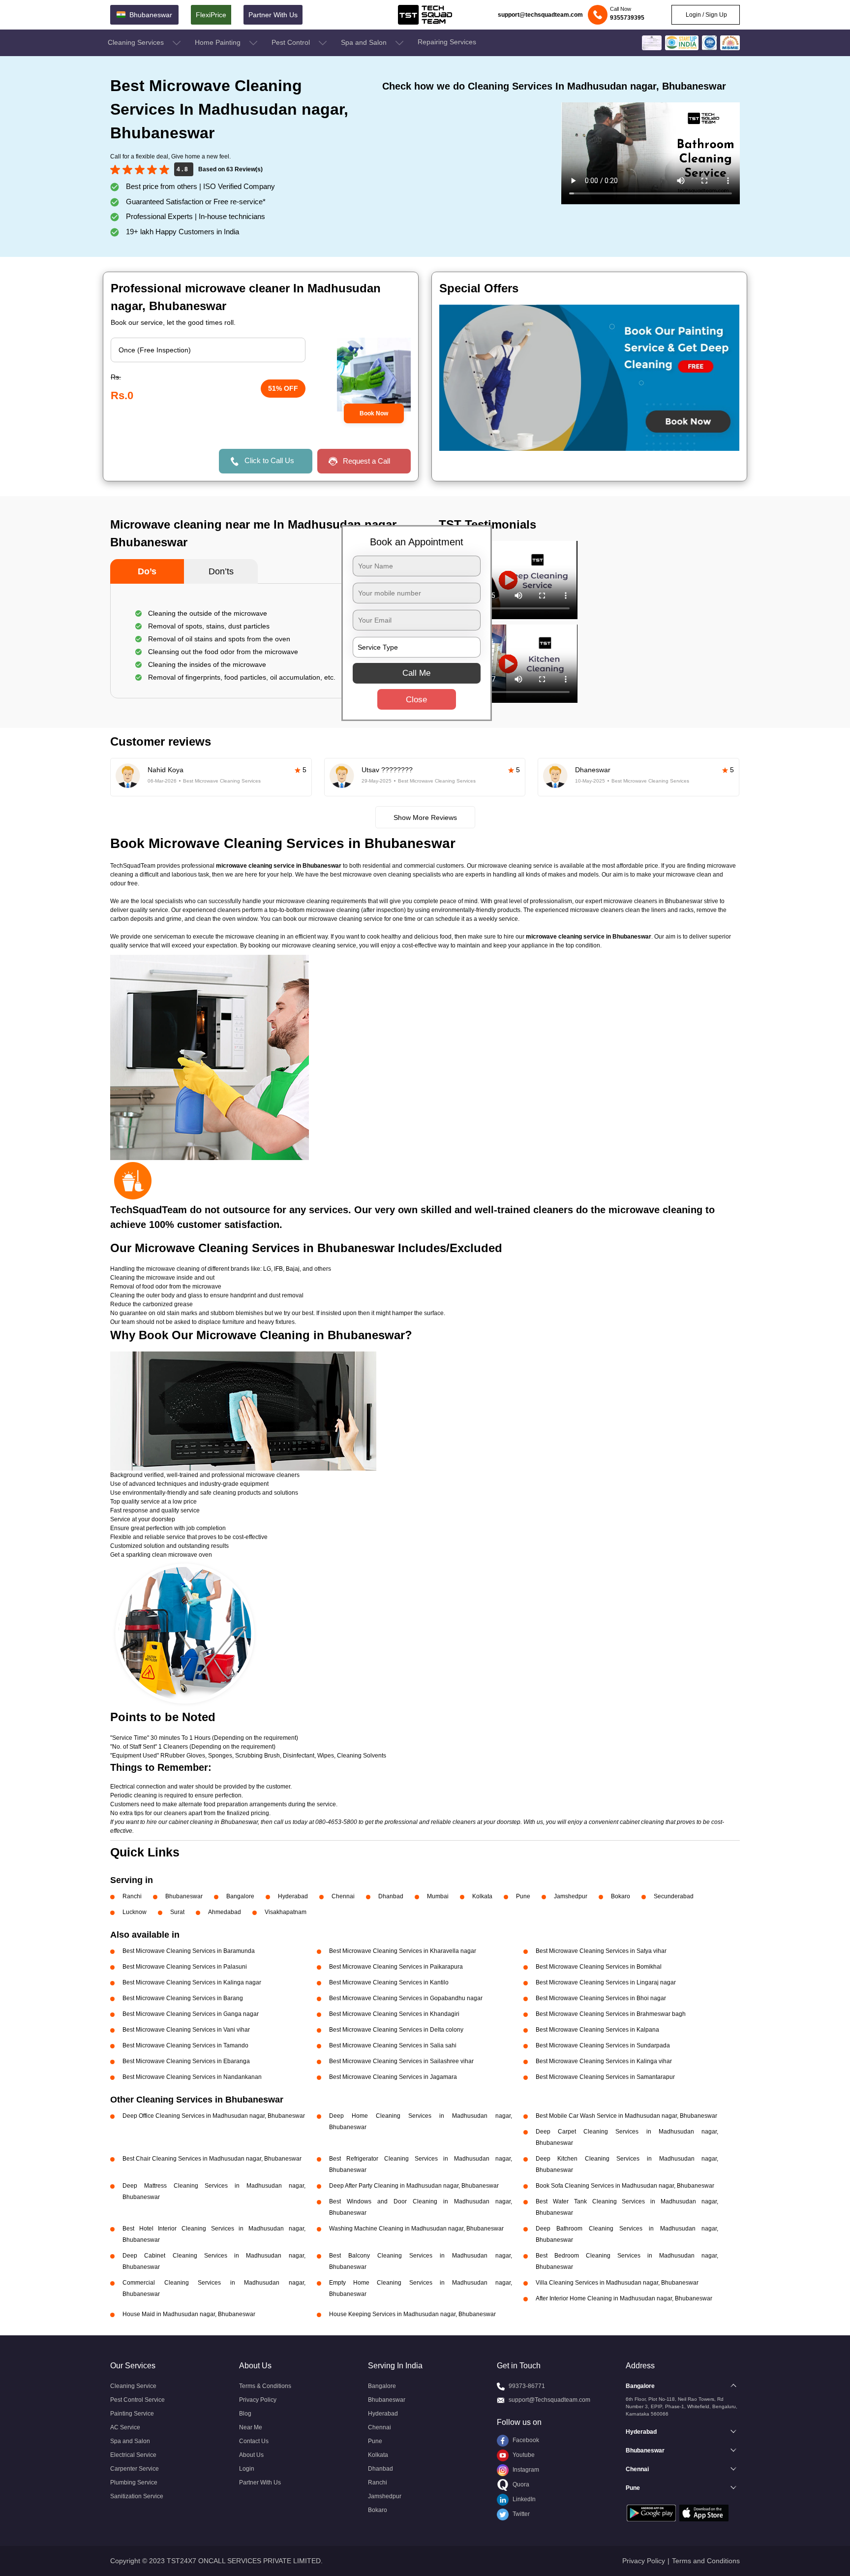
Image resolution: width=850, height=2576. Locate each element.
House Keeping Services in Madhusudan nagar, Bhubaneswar (412, 2314)
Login (247, 2469)
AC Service (125, 2427)
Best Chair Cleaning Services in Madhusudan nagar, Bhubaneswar (212, 2159)
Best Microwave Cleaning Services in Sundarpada (603, 2045)
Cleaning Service (133, 2386)
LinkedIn (523, 2499)
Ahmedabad (225, 1912)
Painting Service (132, 2414)
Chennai (343, 1896)
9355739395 (627, 18)
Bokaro (621, 1896)
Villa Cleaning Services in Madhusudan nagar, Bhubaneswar (617, 2283)
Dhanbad (391, 1896)
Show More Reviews (425, 817)
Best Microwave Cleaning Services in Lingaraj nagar (606, 1982)
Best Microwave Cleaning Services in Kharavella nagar (403, 1951)
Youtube (523, 2455)
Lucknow (135, 1912)
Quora (520, 2484)
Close (416, 700)
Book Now (374, 413)
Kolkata (482, 1896)
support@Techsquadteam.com (549, 2400)
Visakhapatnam (286, 1912)
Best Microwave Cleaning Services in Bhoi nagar (601, 1998)
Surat (177, 1912)
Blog (245, 2414)
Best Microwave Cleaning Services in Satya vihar (601, 1951)
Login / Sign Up (706, 15)
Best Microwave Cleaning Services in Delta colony (396, 2030)
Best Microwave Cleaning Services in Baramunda (189, 1951)
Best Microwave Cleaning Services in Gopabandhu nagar (406, 1998)
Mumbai (438, 1896)
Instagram (525, 2470)
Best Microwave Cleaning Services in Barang (183, 1998)
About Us (251, 2455)
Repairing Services (447, 42)
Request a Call (366, 461)
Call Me (416, 673)
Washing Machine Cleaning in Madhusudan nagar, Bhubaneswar (416, 2229)
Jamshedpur (571, 1896)
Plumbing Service (134, 2482)
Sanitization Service (137, 2496)
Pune (523, 1896)
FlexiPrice (211, 15)
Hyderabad (293, 1896)
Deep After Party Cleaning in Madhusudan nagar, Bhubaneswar (414, 2186)
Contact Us (254, 2441)
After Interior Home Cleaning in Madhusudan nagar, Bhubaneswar (624, 2298)
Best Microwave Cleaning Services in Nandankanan (192, 2077)
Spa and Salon (365, 42)
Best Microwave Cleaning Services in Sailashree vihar (401, 2061)
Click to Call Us (269, 460)
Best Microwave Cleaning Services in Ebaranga (186, 2061)
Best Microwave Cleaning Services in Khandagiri (394, 2014)
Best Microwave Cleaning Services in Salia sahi (393, 2045)
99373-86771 (527, 2386)
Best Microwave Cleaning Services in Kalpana (597, 2030)
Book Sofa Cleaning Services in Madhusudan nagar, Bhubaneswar (625, 2186)
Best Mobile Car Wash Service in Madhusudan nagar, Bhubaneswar (626, 2116)
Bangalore (240, 1896)
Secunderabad (674, 1896)
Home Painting (219, 42)
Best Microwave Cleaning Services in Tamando (185, 2045)
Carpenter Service (135, 2469)
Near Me (251, 2427)
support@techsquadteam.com (540, 15)
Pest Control (292, 42)
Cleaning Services (137, 42)
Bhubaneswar (184, 1896)
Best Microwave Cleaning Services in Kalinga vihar (604, 2061)
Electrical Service (133, 2455)
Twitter (520, 2514)
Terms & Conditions (265, 2386)
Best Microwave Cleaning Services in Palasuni (185, 1967)
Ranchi (132, 1896)
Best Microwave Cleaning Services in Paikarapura (396, 1967)
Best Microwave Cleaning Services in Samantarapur (605, 2077)
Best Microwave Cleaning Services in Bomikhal (599, 1967)
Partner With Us (273, 15)
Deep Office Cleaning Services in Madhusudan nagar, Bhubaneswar (214, 2116)
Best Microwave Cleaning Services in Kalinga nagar (192, 1982)
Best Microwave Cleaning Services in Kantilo (389, 1982)
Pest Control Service (137, 2400)
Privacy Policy (258, 2400)
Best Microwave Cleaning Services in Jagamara (393, 2077)
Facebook (525, 2440)
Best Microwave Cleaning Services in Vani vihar (186, 2030)
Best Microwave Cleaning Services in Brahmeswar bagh (611, 2014)
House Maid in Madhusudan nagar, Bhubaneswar (189, 2314)
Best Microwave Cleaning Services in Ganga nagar (191, 2014)
